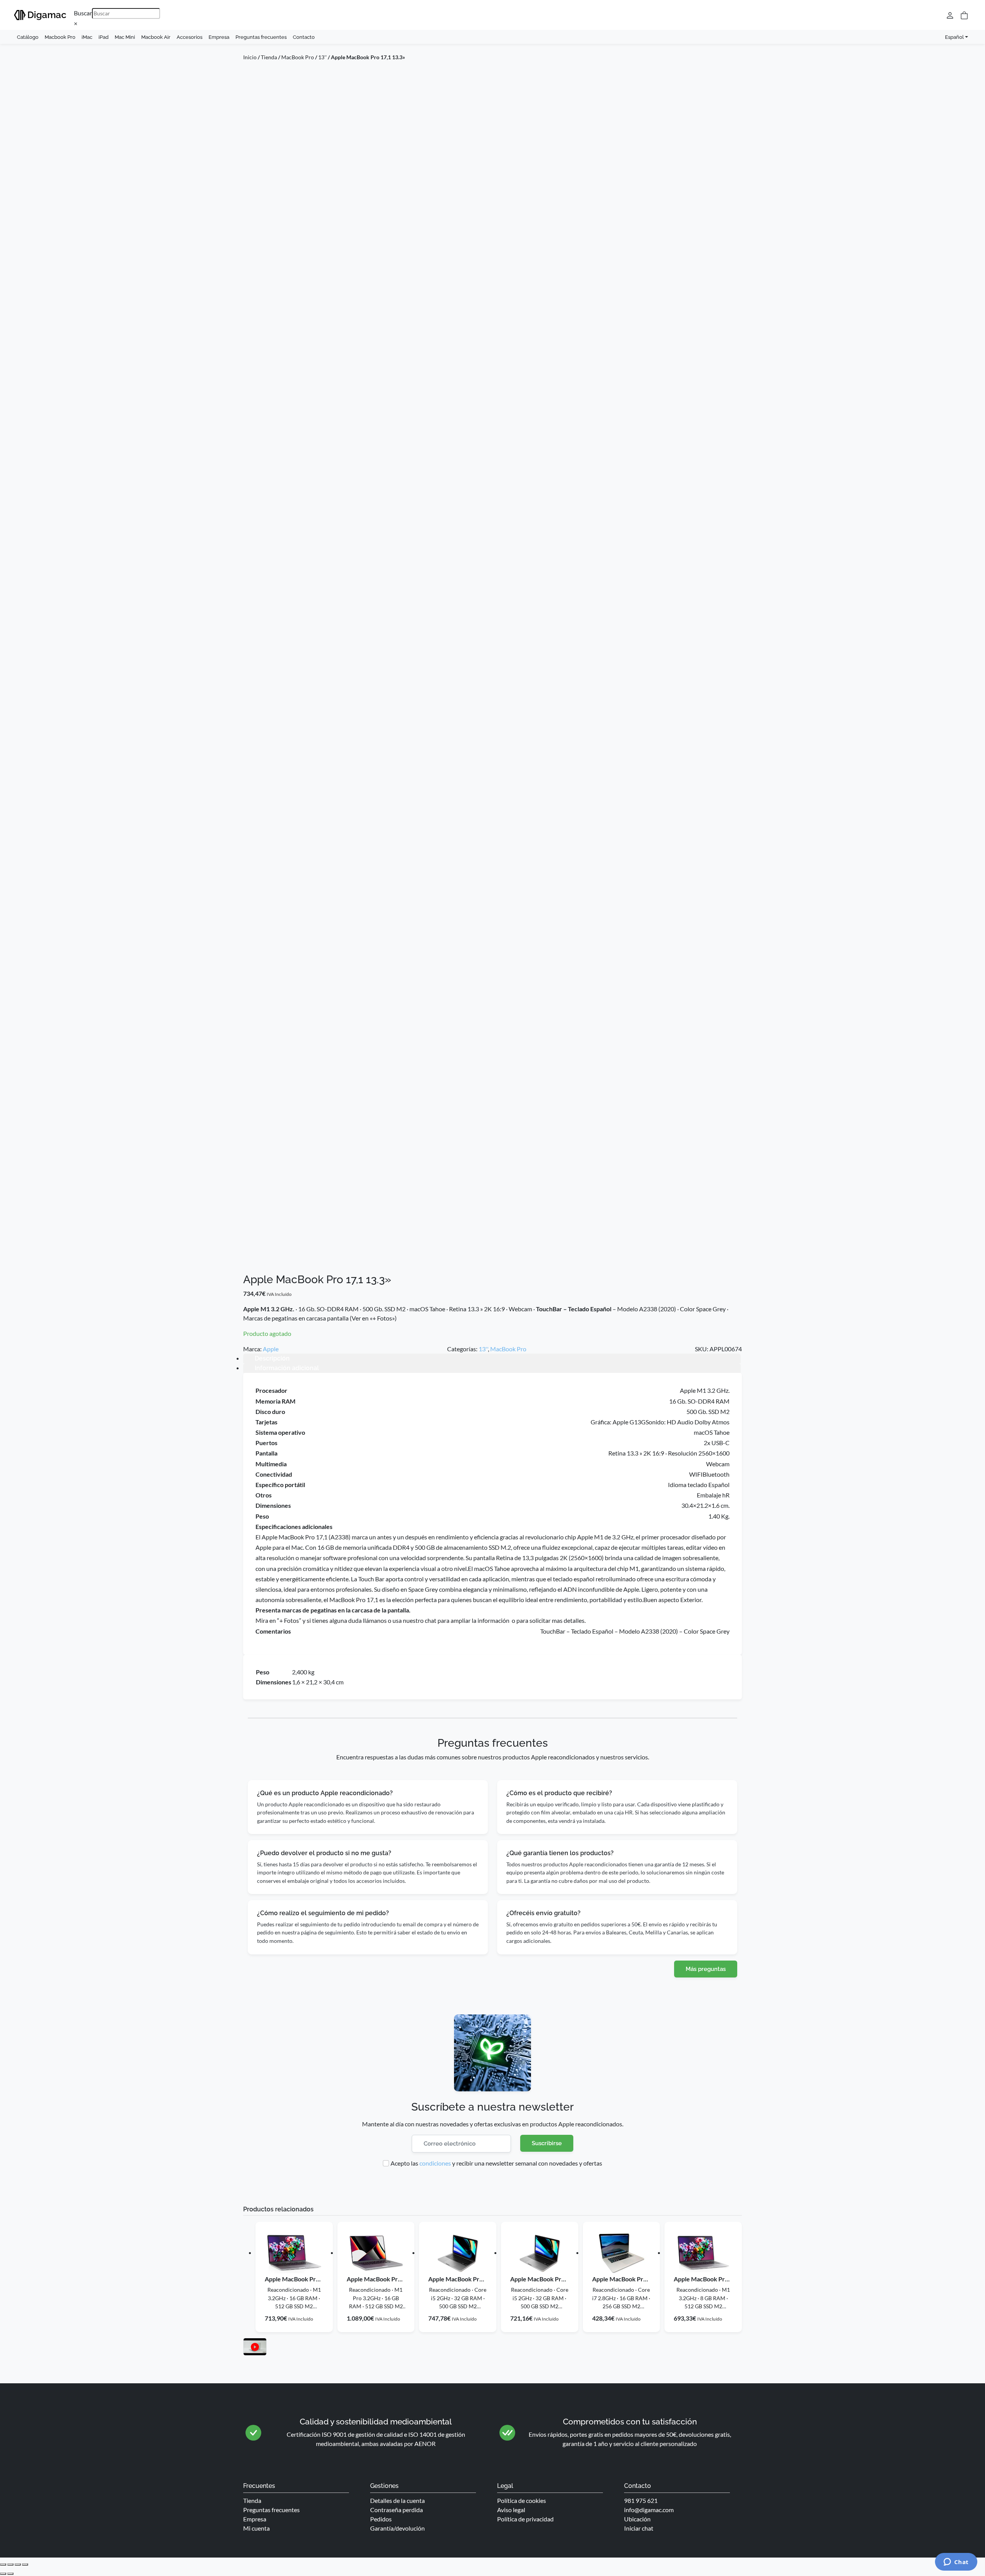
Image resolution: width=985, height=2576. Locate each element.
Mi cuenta (256, 2528)
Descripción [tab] (272, 1358)
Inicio (250, 57)
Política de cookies (522, 2500)
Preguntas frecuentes (261, 37)
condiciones (435, 2163)
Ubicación (637, 2519)
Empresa (219, 37)
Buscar (83, 13)
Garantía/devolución (397, 2528)
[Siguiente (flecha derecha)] (10, 2574)
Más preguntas (706, 1969)
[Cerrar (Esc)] (25, 2564)
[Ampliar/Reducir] (3, 2564)
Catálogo (28, 37)
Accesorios (189, 37)
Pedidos (381, 2519)
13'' (322, 57)
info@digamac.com (649, 2510)
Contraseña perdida (397, 2510)
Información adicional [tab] (287, 1368)
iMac (87, 37)
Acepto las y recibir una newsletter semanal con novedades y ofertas (496, 2163)
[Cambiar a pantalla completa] (10, 2564)
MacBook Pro (298, 57)
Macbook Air (156, 37)
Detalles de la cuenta (397, 2500)
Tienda (269, 57)
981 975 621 (641, 2500)
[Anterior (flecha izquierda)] (3, 2574)
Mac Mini (125, 37)
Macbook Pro (60, 37)
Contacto (304, 37)
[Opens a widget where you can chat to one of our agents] (956, 2563)
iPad (104, 37)
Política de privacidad (525, 2519)
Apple (271, 1349)
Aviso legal (511, 2510)
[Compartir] (18, 2564)
